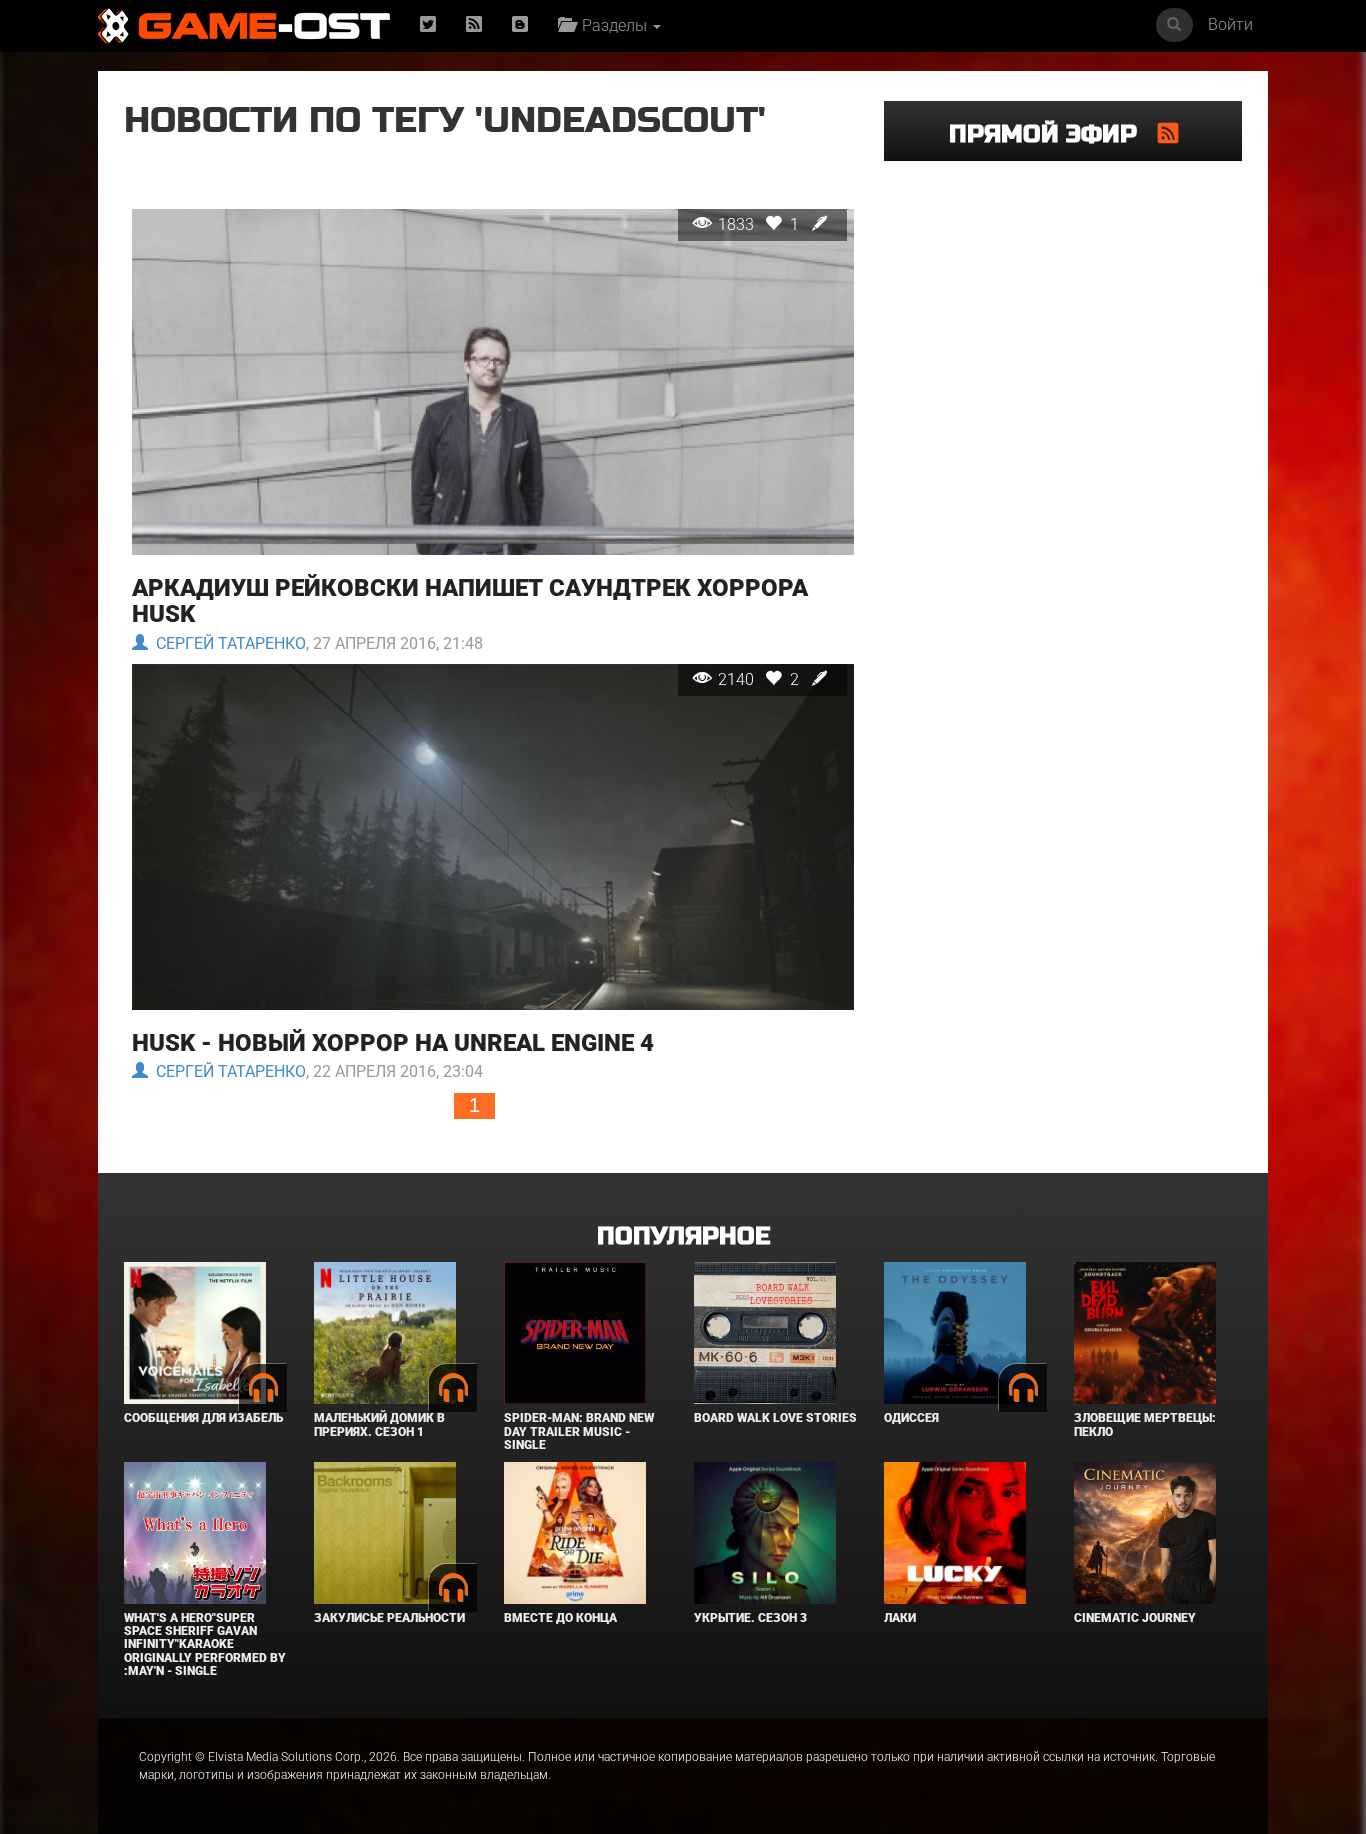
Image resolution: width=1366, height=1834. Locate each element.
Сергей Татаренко (227, 644)
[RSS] (474, 25)
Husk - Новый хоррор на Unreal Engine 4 (393, 1043)
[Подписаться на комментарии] (1168, 133)
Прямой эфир (1053, 134)
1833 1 (760, 224)
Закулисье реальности (389, 1618)
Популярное (683, 1236)
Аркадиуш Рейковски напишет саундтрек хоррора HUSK (470, 601)
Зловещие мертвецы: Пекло (1145, 1424)
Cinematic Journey (1135, 1618)
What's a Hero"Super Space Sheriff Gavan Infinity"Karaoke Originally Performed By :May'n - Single (205, 1644)
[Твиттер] (428, 25)
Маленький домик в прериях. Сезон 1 (379, 1424)
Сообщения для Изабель (203, 1418)
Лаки (900, 1618)
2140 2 (760, 679)
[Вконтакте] (520, 25)
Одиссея (911, 1418)
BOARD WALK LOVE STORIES (775, 1418)
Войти (1230, 24)
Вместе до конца (560, 1618)
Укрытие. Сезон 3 (750, 1618)
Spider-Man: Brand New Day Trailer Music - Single (579, 1431)
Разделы (612, 25)
